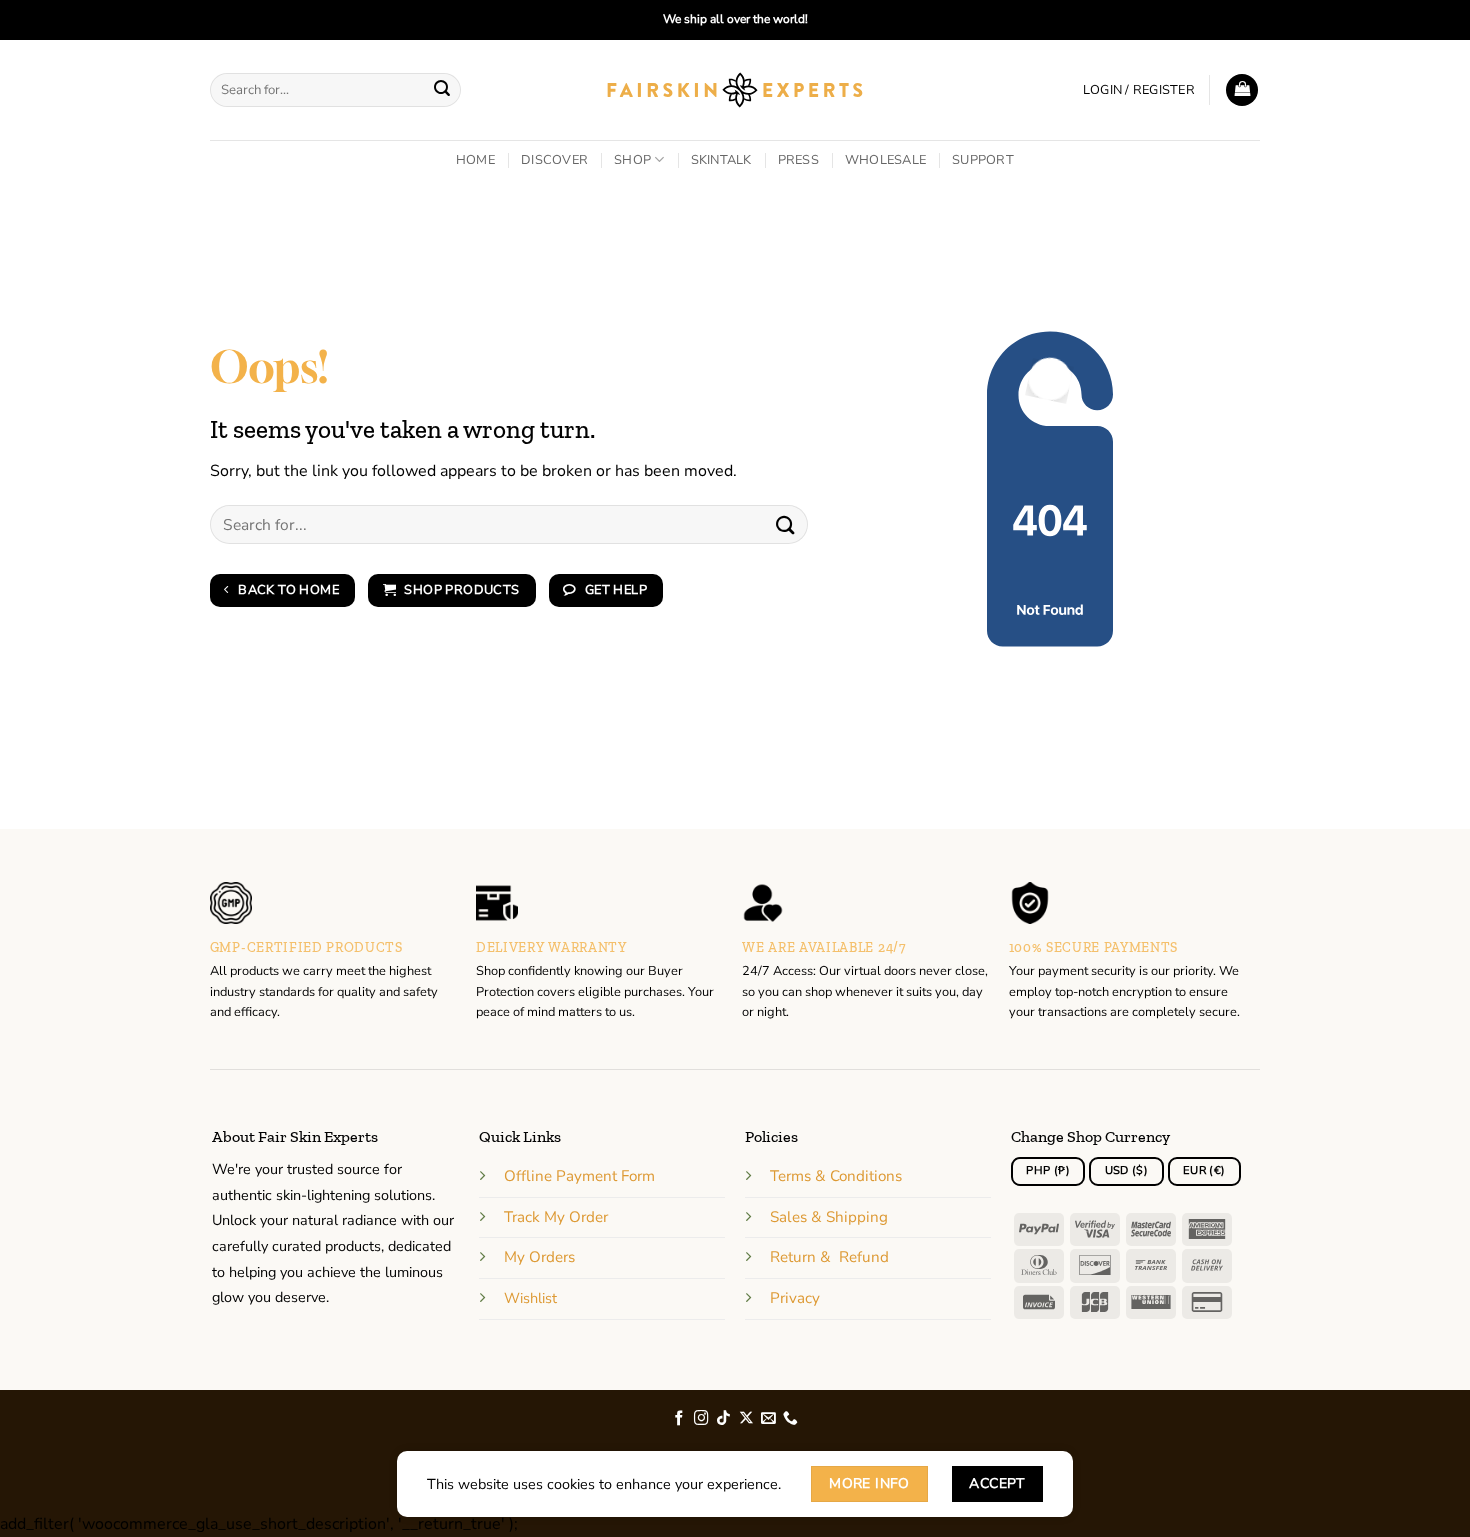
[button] (1139, 90)
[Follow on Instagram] (701, 1419)
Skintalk (721, 160)
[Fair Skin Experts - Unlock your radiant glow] (735, 90)
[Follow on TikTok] (723, 1419)
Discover (554, 160)
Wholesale (885, 160)
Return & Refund (829, 1257)
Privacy (795, 1298)
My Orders (539, 1257)
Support (983, 160)
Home (475, 160)
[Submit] (443, 90)
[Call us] (790, 1419)
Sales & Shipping (829, 1217)
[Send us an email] (768, 1419)
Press (798, 160)
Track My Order (556, 1217)
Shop (632, 160)
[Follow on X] (746, 1419)
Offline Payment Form (579, 1176)
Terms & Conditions (836, 1176)
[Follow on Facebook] (679, 1419)
